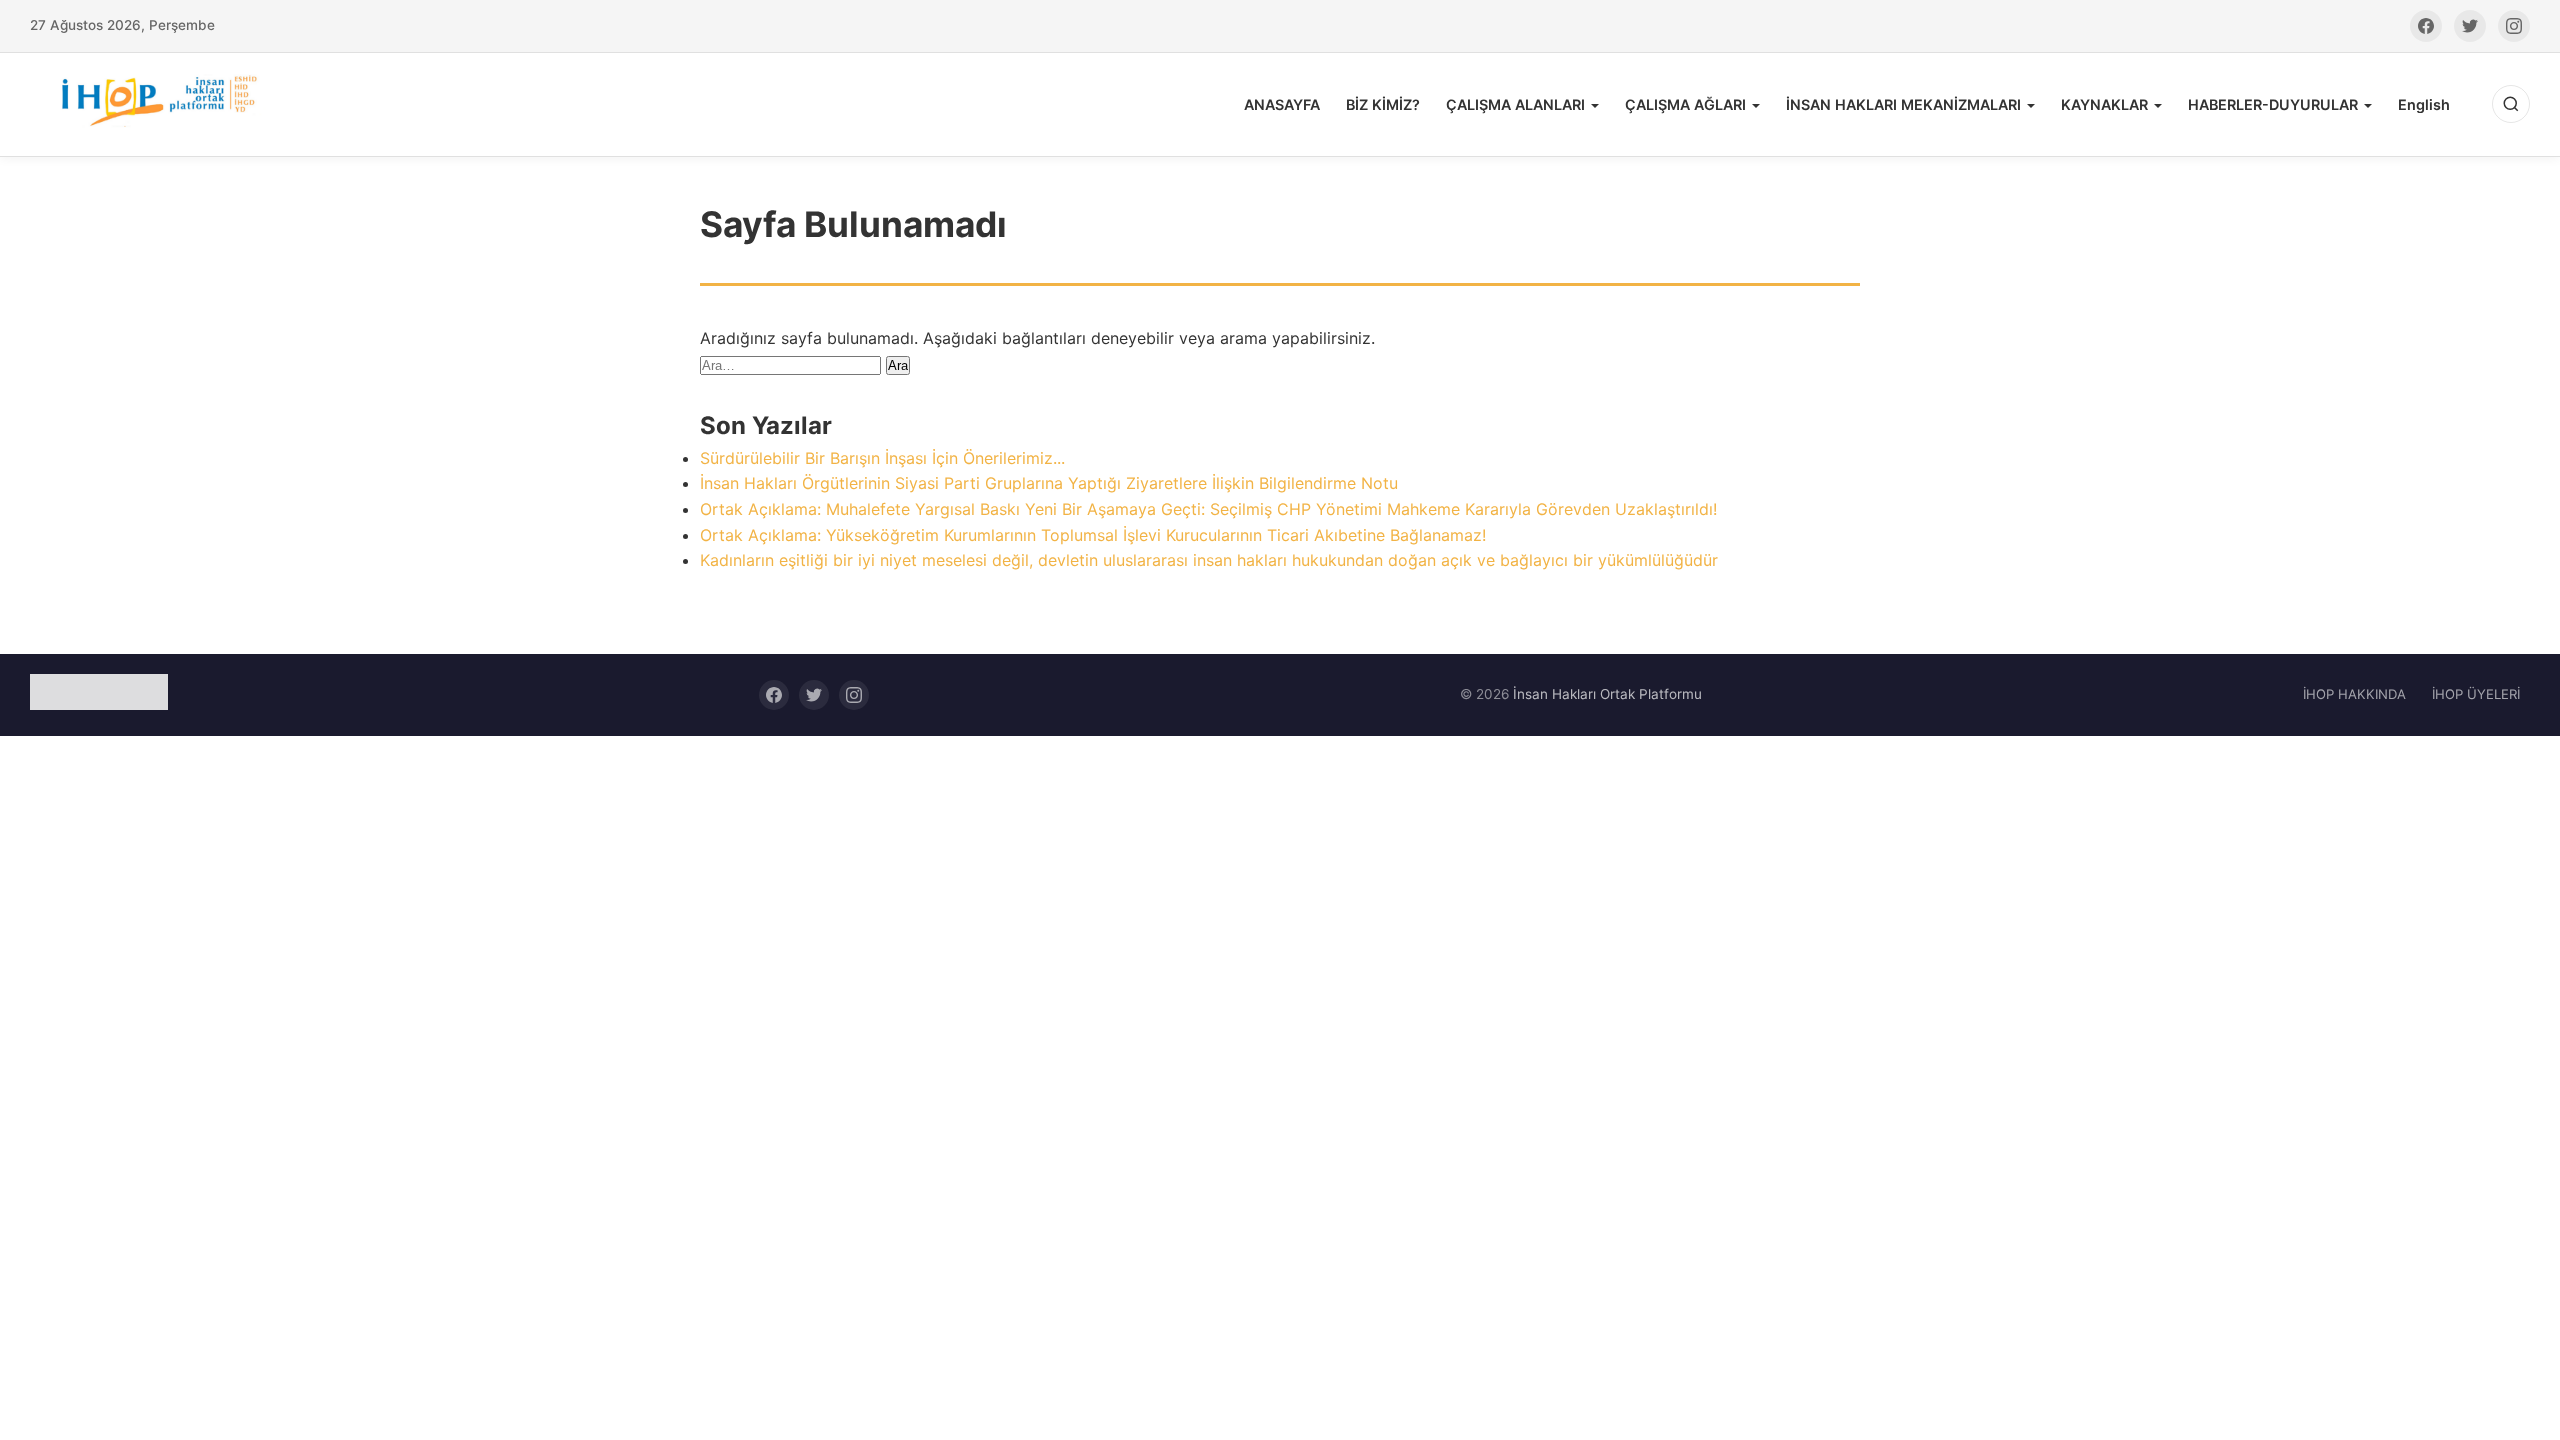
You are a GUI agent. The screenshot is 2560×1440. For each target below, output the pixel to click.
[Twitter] (2470, 26)
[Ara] (2511, 104)
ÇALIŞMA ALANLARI (1515, 104)
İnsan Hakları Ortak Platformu (1607, 694)
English (2424, 104)
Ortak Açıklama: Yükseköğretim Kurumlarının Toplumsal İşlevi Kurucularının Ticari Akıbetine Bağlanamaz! (1093, 535)
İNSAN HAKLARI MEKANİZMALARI (1903, 104)
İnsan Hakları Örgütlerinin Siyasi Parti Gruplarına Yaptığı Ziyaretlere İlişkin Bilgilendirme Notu (1049, 483)
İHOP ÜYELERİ (2476, 694)
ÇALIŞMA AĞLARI (1685, 104)
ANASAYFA (1282, 104)
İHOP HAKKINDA (2354, 694)
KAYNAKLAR (2104, 104)
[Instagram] (2514, 26)
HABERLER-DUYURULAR (2273, 104)
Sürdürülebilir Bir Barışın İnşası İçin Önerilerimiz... (882, 458)
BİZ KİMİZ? (1383, 104)
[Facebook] (2426, 26)
